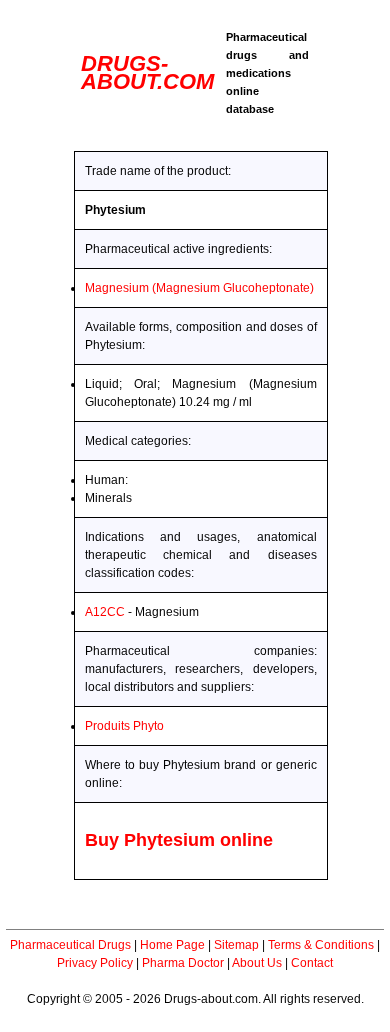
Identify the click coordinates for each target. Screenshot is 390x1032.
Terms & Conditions (321, 945)
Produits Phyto (124, 726)
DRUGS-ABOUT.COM (147, 72)
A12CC (105, 612)
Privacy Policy (95, 963)
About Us (257, 963)
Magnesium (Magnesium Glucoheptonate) (199, 288)
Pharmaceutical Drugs (70, 945)
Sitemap (236, 945)
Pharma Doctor (183, 963)
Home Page (172, 945)
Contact (312, 963)
